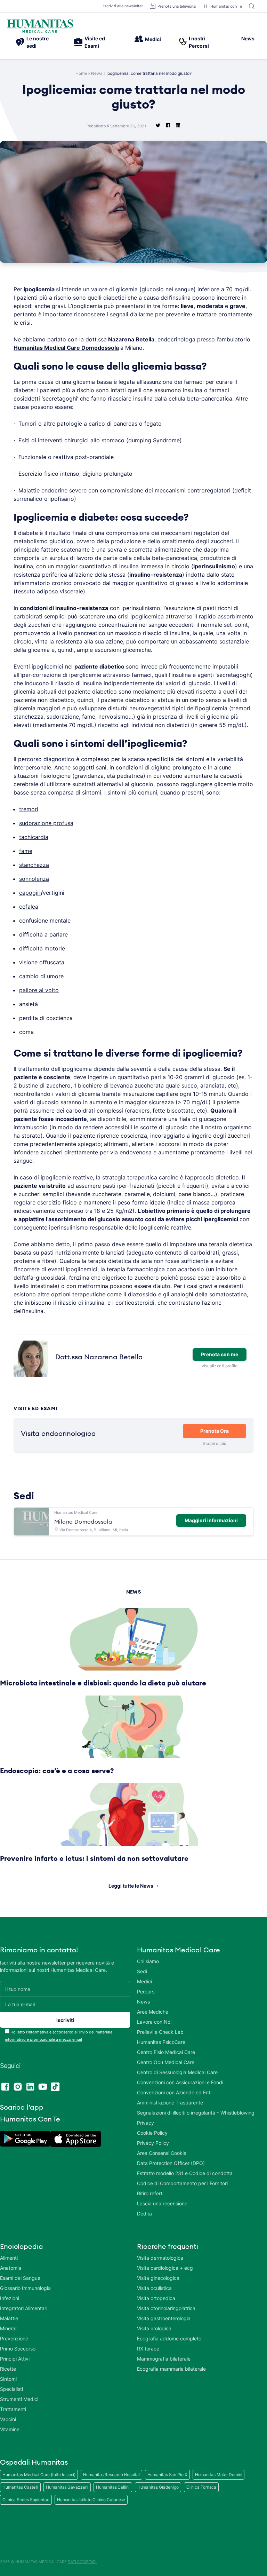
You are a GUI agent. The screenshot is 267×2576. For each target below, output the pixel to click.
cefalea (29, 907)
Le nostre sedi (38, 42)
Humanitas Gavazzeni (67, 2487)
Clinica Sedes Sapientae (26, 2500)
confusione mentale (45, 920)
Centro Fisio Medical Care (166, 2052)
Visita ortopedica (156, 2298)
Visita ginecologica (158, 2278)
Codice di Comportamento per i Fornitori (182, 2183)
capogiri (30, 893)
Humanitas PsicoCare (161, 2042)
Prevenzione (14, 2338)
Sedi (142, 1971)
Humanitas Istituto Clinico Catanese (91, 2500)
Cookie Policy (152, 2133)
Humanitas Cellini (113, 2487)
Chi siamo (148, 1961)
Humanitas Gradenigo (158, 2487)
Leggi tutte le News (131, 1886)
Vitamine (10, 2429)
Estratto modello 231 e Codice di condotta (185, 2173)
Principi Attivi (15, 2359)
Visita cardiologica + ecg (165, 2268)
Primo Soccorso (18, 2349)
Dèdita (144, 2214)
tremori (29, 809)
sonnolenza (34, 879)
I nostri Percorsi (199, 42)
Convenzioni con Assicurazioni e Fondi (180, 2082)
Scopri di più (215, 1443)
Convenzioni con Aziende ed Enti (174, 2092)
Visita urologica (154, 2328)
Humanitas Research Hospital (111, 2475)
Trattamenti (13, 2409)
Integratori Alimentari (24, 2308)
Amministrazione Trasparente (170, 2103)
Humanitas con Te (226, 6)
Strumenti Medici (19, 2399)
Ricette (8, 2369)
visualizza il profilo (219, 1366)
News (248, 38)
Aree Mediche (153, 2012)
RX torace (148, 2349)
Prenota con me (220, 1354)
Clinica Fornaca (201, 2487)
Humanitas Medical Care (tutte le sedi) (39, 2475)
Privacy (145, 2123)
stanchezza (34, 865)
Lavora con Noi (154, 2022)
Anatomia (11, 2268)
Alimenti (9, 2258)
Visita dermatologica (160, 2258)
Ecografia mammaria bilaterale (171, 2369)
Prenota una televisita (177, 6)
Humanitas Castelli (20, 2487)
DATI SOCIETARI (82, 2562)
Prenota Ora (215, 1431)
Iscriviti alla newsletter (123, 6)
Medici (153, 39)
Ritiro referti (150, 2193)
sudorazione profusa (46, 823)
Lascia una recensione (162, 2203)
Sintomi (8, 2379)
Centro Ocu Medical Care (166, 2062)
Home (81, 73)
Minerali (9, 2328)
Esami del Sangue (20, 2278)
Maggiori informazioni (211, 1520)
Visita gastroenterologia (164, 2318)
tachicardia (34, 837)
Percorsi (146, 1992)
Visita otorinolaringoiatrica (166, 2308)
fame (26, 851)
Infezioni (10, 2298)
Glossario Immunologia (25, 2288)
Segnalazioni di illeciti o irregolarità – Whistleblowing (196, 2113)
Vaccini (8, 2419)
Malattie (9, 2318)
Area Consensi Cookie (162, 2153)
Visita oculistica (154, 2288)
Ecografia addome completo (169, 2338)
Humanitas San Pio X (167, 2475)
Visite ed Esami (95, 42)
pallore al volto (39, 990)
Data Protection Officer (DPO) (171, 2163)
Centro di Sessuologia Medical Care (177, 2072)
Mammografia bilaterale (164, 2359)
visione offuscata (42, 962)
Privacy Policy (153, 2143)
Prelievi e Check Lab (160, 2032)
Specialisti (11, 2389)
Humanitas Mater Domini (219, 2475)
